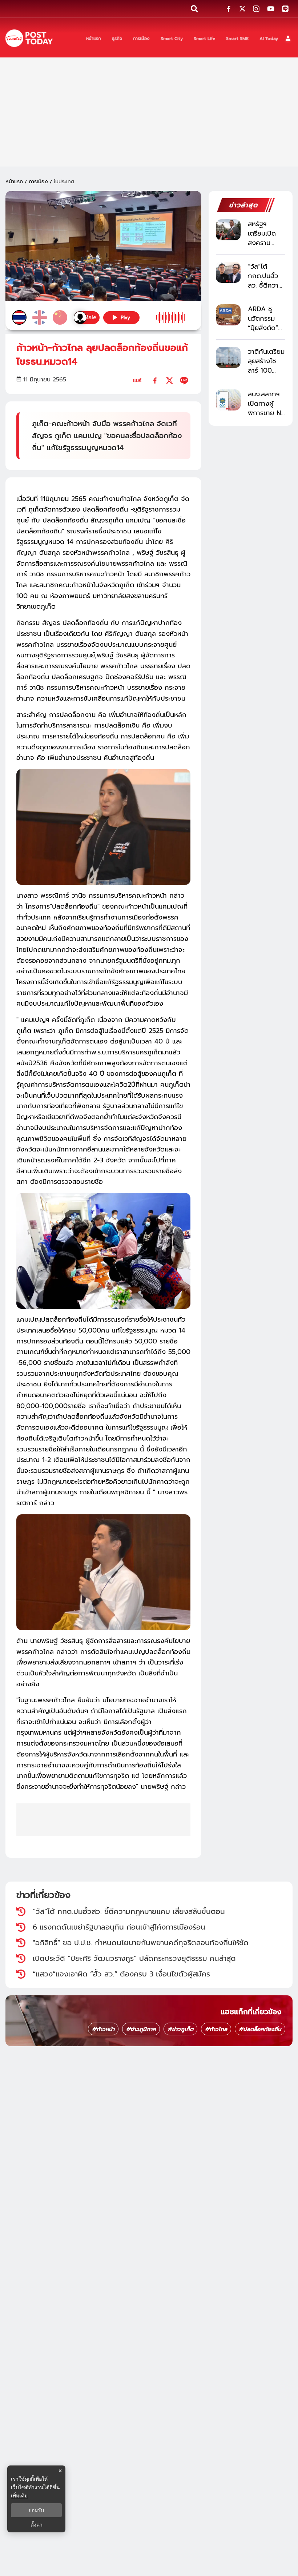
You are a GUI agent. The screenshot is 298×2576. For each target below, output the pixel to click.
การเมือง (38, 182)
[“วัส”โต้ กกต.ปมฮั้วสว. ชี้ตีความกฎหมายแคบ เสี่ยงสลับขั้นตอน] (228, 272)
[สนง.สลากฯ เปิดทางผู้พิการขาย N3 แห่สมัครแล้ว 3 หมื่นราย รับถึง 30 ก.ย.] (228, 400)
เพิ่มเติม (19, 2495)
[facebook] (155, 380)
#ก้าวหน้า (103, 2029)
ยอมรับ (36, 2510)
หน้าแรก (14, 182)
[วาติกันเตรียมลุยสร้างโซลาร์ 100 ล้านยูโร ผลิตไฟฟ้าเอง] (228, 357)
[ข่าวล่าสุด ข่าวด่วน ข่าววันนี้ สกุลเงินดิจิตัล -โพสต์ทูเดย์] (29, 38)
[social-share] (229, 9)
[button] (288, 38)
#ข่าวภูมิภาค (141, 2029)
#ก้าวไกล (216, 2029)
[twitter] (170, 380)
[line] (184, 380)
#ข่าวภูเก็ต (180, 2029)
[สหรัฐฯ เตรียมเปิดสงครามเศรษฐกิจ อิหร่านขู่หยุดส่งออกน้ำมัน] (228, 230)
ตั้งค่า (37, 2525)
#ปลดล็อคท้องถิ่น (260, 2029)
